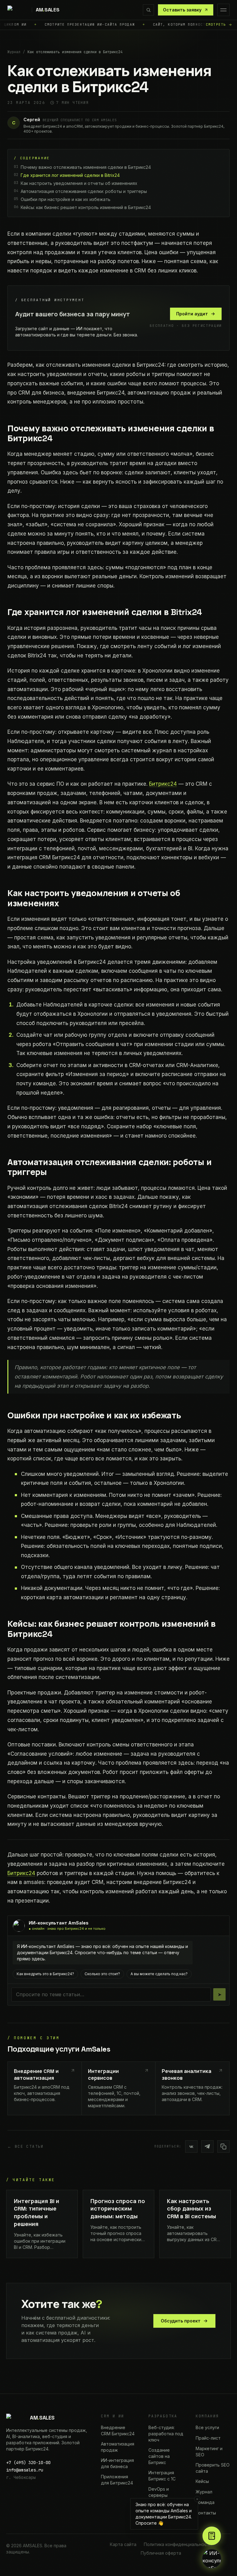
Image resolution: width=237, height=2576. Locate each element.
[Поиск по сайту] (148, 10)
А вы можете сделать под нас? (159, 1974)
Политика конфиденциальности (178, 2544)
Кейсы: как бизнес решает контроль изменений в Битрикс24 (82, 207)
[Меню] (223, 10)
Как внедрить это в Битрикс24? (45, 1974)
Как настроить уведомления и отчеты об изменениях (76, 183)
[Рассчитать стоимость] (212, 2536)
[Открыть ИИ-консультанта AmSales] (212, 2559)
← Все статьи (26, 2147)
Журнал (14, 52)
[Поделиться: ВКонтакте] (191, 2147)
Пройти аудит (192, 314)
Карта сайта (123, 2544)
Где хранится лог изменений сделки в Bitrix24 (67, 175)
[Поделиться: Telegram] (207, 2147)
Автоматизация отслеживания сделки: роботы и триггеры (80, 191)
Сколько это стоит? (102, 1974)
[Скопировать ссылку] (223, 2147)
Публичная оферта (161, 2553)
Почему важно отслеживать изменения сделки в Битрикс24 (82, 167)
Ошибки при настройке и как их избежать (62, 199)
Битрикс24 (163, 784)
